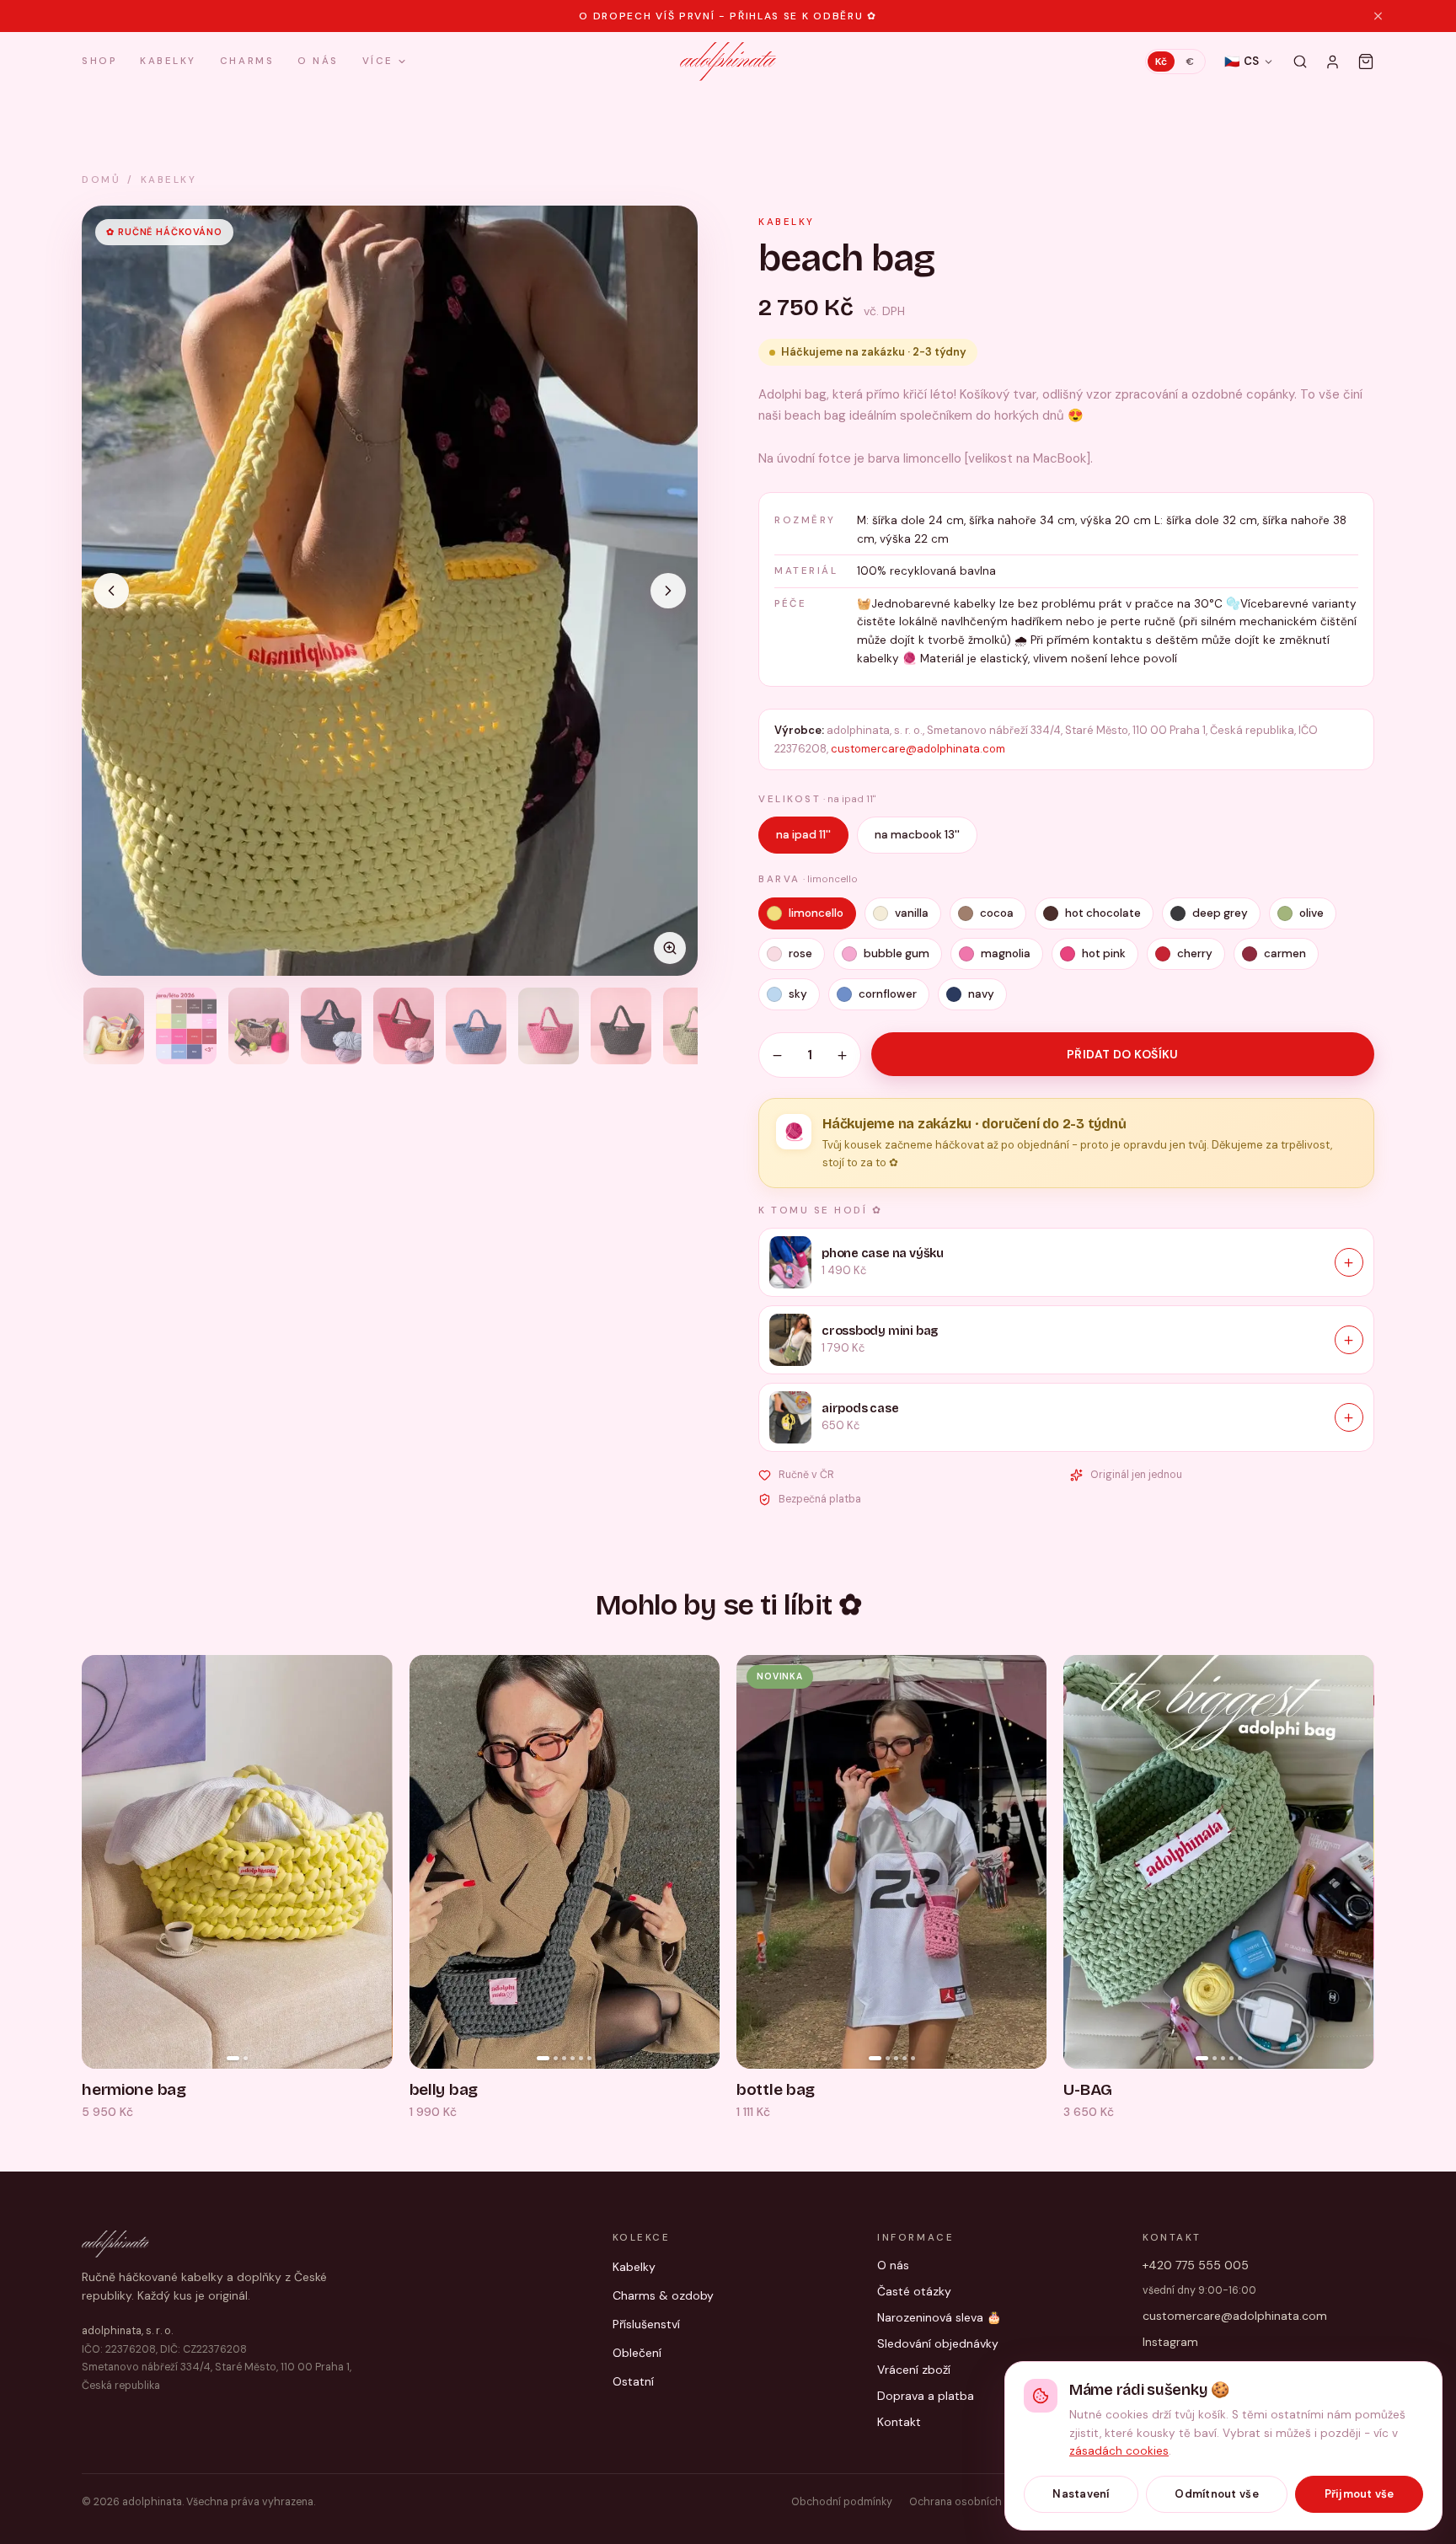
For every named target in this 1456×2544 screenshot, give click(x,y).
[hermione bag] (237, 1862)
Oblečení (637, 2353)
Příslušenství (646, 2324)
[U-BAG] (1218, 1862)
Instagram (1170, 2342)
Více (378, 62)
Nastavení (1081, 2494)
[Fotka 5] (404, 1026)
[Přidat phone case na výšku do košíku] (1349, 1262)
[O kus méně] (777, 1055)
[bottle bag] (891, 1862)
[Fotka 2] (186, 1026)
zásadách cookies (1119, 2451)
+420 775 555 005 (1196, 2265)
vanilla (912, 913)
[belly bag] (565, 1862)
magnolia (1006, 953)
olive (1311, 913)
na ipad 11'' (803, 835)
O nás (318, 61)
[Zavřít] (1378, 16)
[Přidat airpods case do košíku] (1349, 1417)
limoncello (816, 913)
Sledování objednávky (938, 2343)
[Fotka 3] (259, 1026)
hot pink (1104, 953)
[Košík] (1366, 62)
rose (800, 953)
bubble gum (897, 953)
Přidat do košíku (1123, 1054)
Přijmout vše (1360, 2494)
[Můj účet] (1333, 62)
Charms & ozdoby (663, 2295)
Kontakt (899, 2422)
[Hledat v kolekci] (1300, 62)
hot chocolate (1103, 913)
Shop (99, 62)
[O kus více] (842, 1055)
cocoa (997, 913)
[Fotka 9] (693, 1026)
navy (981, 994)
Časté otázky (914, 2291)
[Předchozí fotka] (111, 591)
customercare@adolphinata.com (918, 749)
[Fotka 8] (621, 1026)
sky (798, 994)
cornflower (888, 994)
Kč (1161, 62)
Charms (247, 61)
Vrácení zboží (914, 2370)
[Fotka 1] (114, 1026)
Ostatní (633, 2381)
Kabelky (168, 61)
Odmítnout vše (1216, 2494)
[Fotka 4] (331, 1026)
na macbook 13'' (917, 835)
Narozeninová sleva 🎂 (939, 2317)
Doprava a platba (926, 2396)
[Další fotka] (668, 591)
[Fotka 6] (476, 1026)
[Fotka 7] (549, 1026)
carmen (1285, 953)
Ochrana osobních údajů (970, 2502)
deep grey (1220, 913)
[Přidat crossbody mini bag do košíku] (1349, 1340)
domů (101, 180)
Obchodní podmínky (842, 2502)
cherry (1195, 953)
